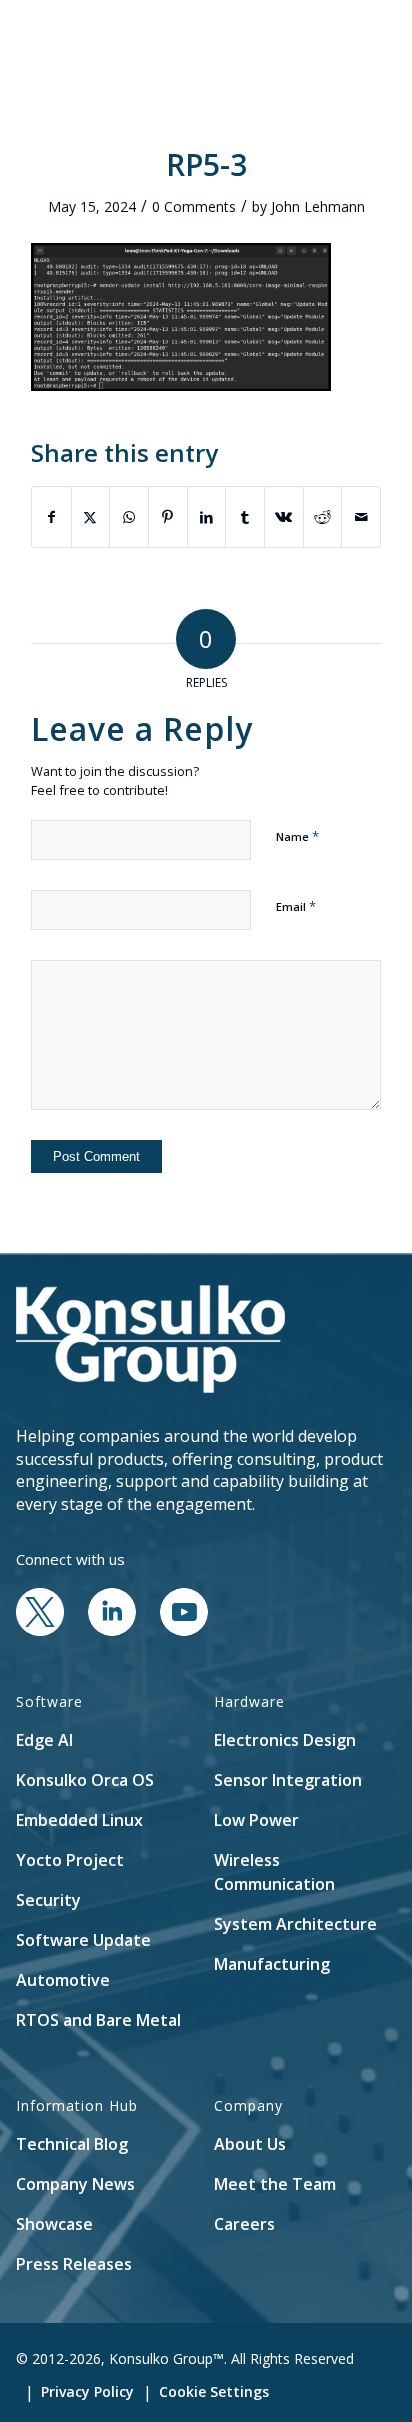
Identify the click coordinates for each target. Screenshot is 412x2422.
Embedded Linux (79, 1820)
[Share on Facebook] (51, 517)
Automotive (63, 1980)
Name (297, 836)
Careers (244, 2224)
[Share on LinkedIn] (207, 517)
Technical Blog (72, 2144)
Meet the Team (275, 2184)
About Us (250, 2144)
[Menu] (353, 40)
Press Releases (74, 2264)
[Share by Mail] (361, 517)
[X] (40, 1630)
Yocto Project (70, 1860)
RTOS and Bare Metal (98, 2020)
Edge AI (44, 1740)
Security (48, 1900)
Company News (75, 2184)
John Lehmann (318, 206)
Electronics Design (285, 1740)
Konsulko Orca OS (85, 1780)
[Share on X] (91, 517)
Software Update (83, 1940)
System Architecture (295, 1924)
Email (296, 906)
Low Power (256, 1820)
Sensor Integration (288, 1780)
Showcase (54, 2224)
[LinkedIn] (112, 1630)
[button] (306, 40)
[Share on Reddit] (323, 517)
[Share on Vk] (284, 517)
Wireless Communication (274, 1872)
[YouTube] (184, 1630)
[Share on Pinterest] (168, 517)
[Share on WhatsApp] (129, 517)
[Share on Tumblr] (245, 517)
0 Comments (194, 206)
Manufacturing (272, 1964)
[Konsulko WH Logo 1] (171, 40)
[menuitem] (306, 40)
